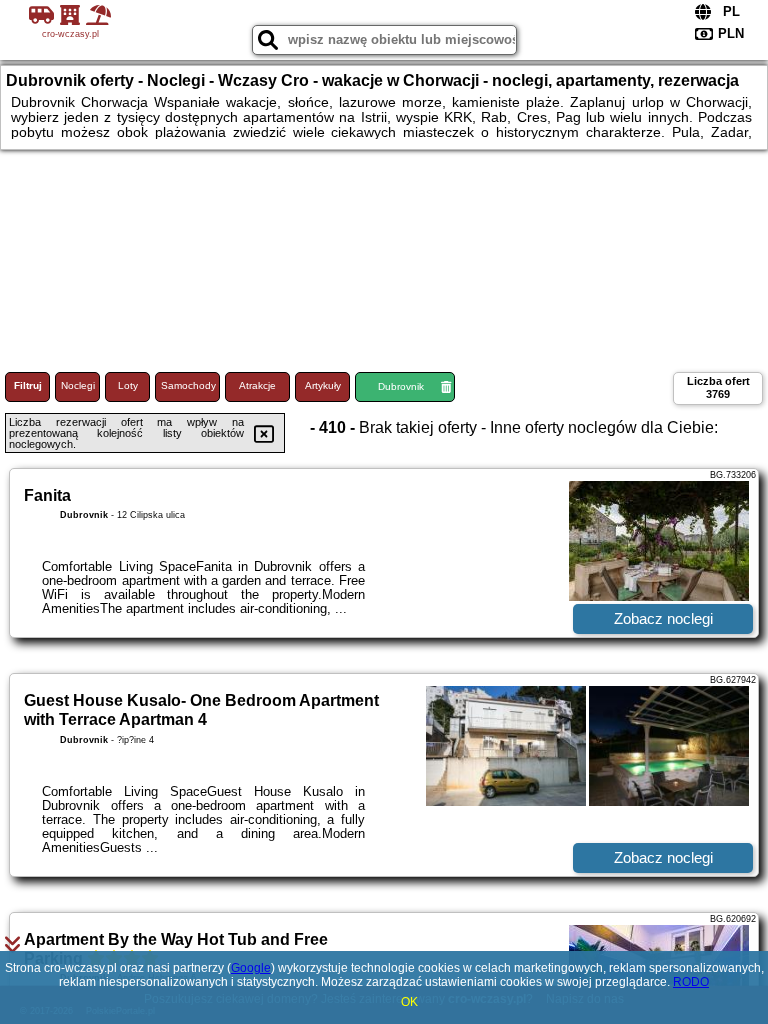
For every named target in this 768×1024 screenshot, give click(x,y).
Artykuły (323, 385)
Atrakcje (257, 385)
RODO (691, 982)
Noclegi (78, 385)
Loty (128, 385)
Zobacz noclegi (663, 618)
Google (251, 968)
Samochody (188, 385)
